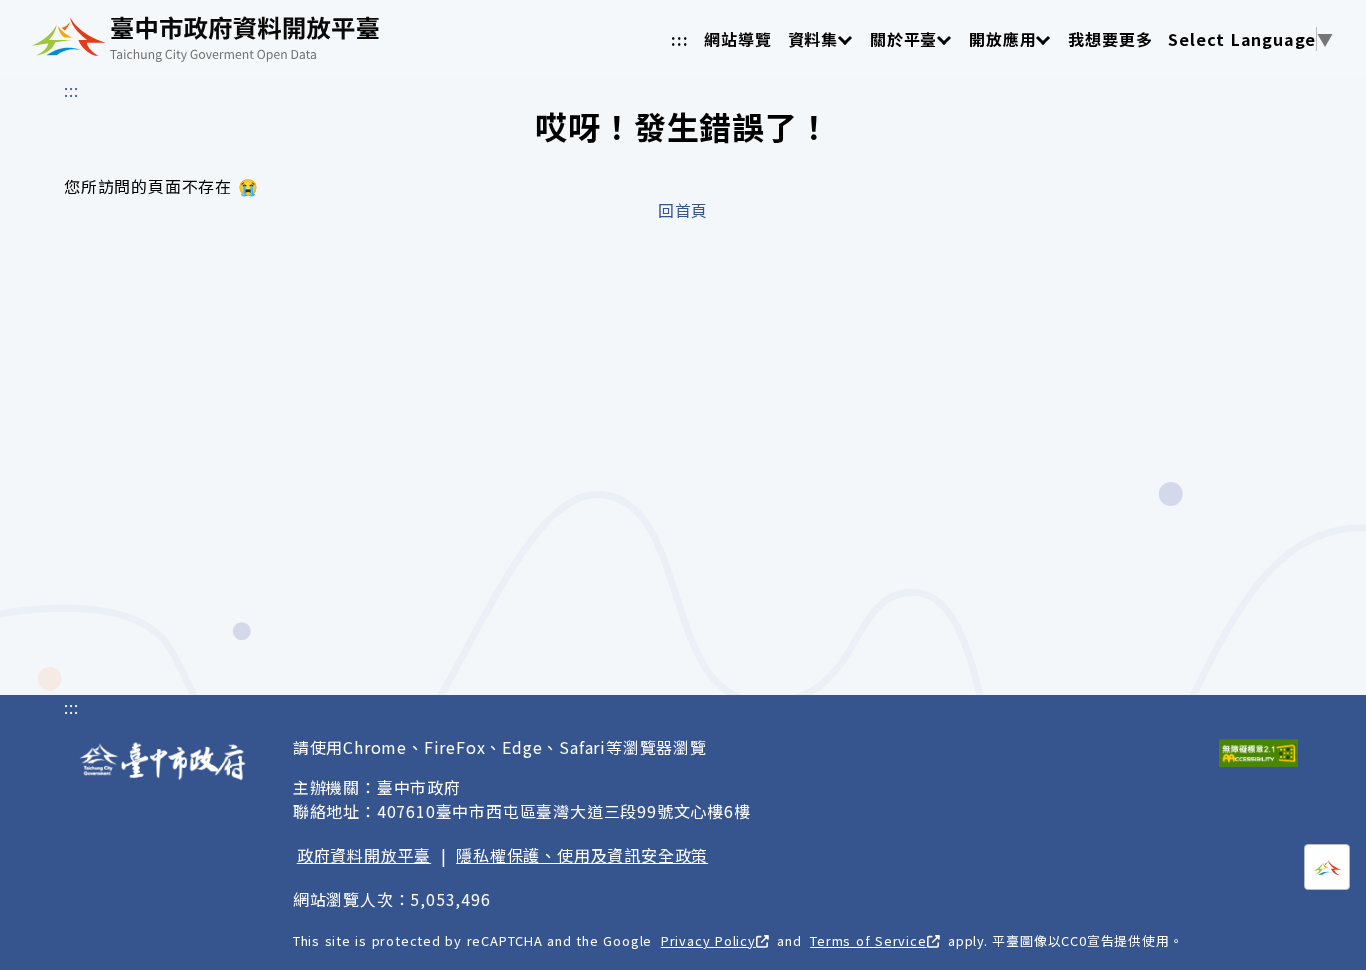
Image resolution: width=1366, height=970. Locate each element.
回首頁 (683, 210)
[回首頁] (205, 39)
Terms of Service (868, 940)
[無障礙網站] (1258, 753)
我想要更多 (1110, 39)
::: (679, 39)
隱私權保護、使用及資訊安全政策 (582, 855)
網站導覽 (737, 39)
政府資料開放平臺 (364, 855)
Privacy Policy (708, 940)
